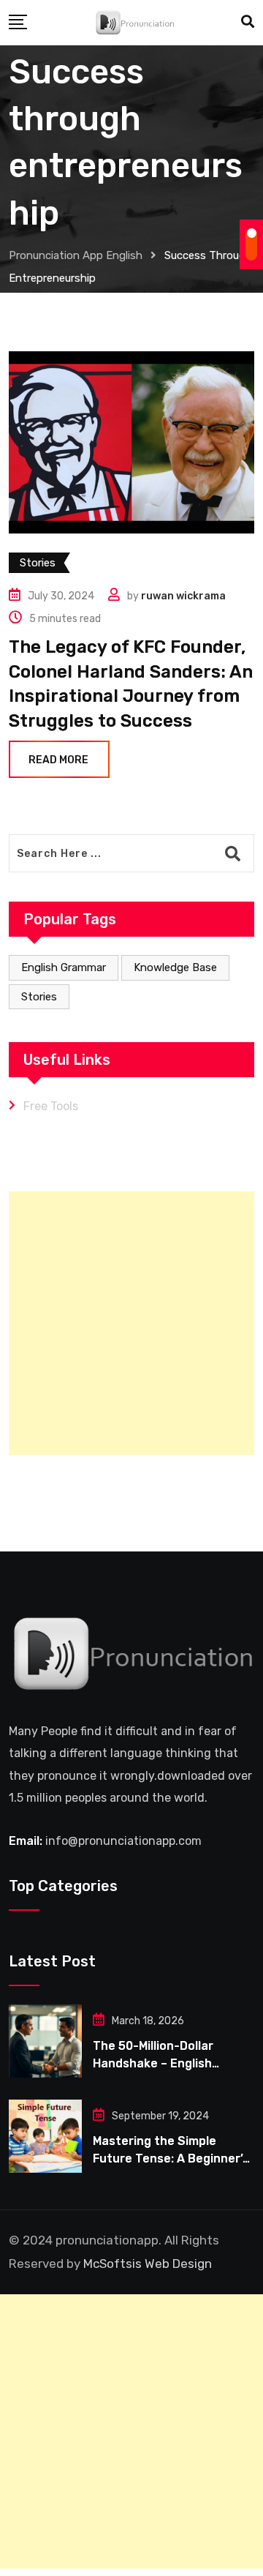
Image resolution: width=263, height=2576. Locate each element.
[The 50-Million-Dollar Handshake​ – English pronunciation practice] (45, 2041)
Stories (39, 997)
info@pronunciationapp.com (123, 1841)
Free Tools (51, 1106)
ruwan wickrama (183, 596)
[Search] (248, 22)
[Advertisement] (131, 1323)
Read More (58, 760)
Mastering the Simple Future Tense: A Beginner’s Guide (171, 2158)
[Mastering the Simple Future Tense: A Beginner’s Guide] (45, 2136)
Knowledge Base (175, 967)
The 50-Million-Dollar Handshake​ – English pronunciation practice (160, 2063)
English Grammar (64, 967)
